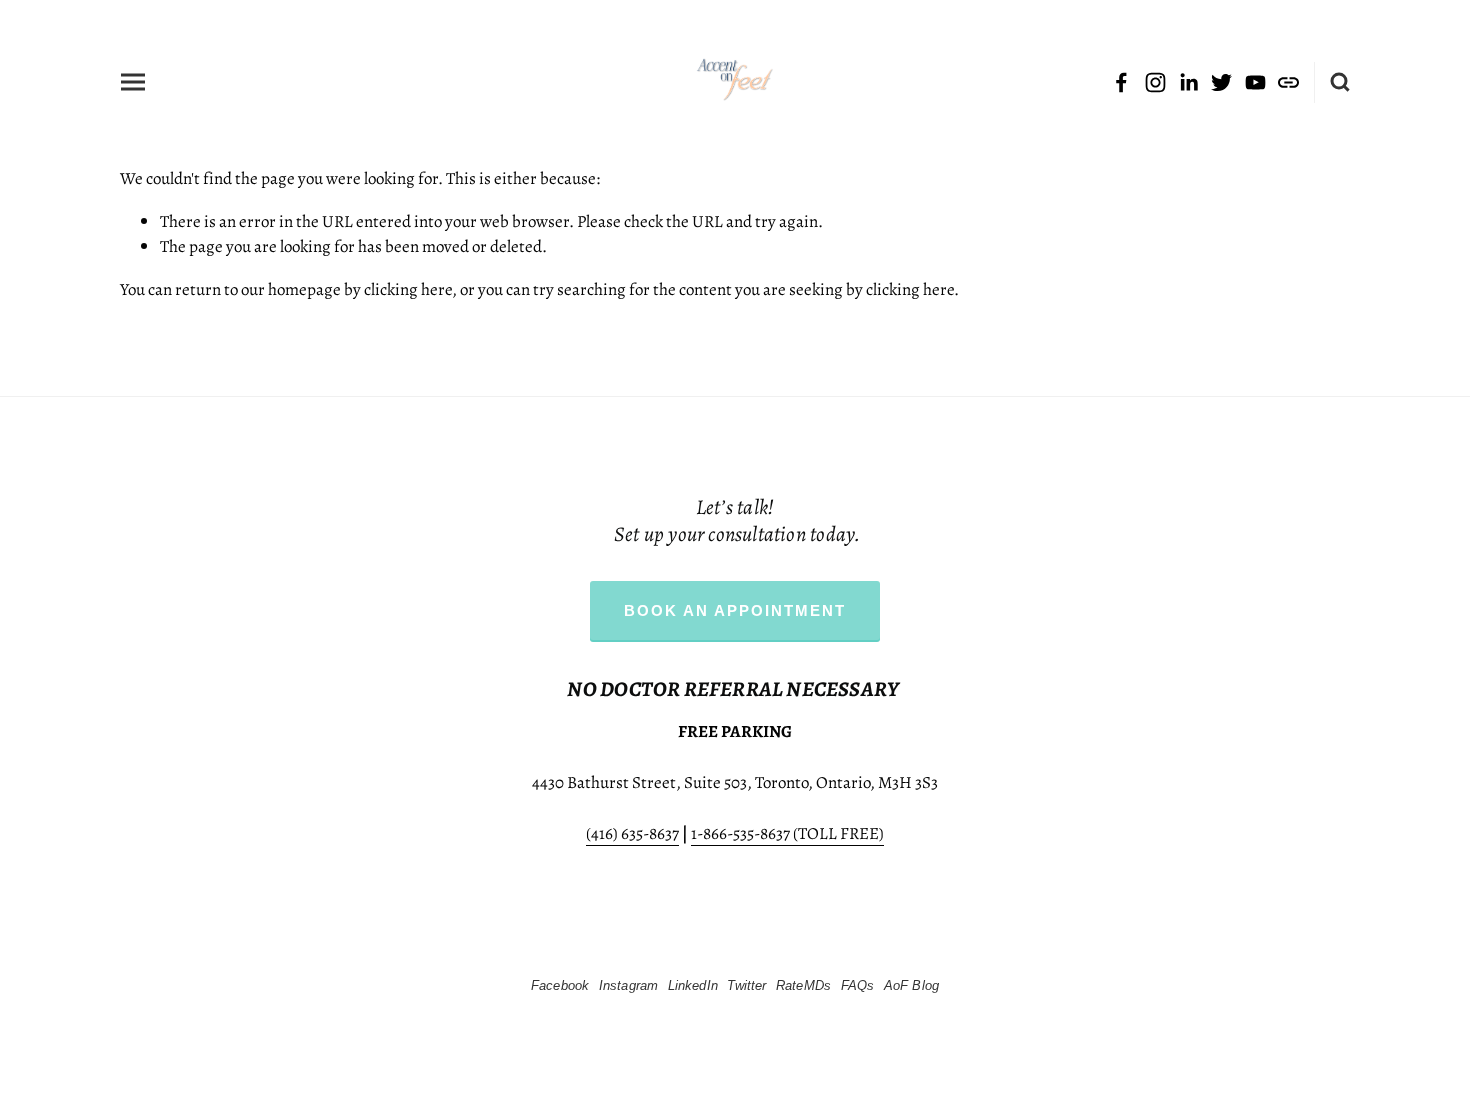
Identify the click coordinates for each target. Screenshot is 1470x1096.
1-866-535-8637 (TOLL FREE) (787, 832)
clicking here (408, 288)
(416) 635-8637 (632, 832)
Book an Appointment (734, 610)
